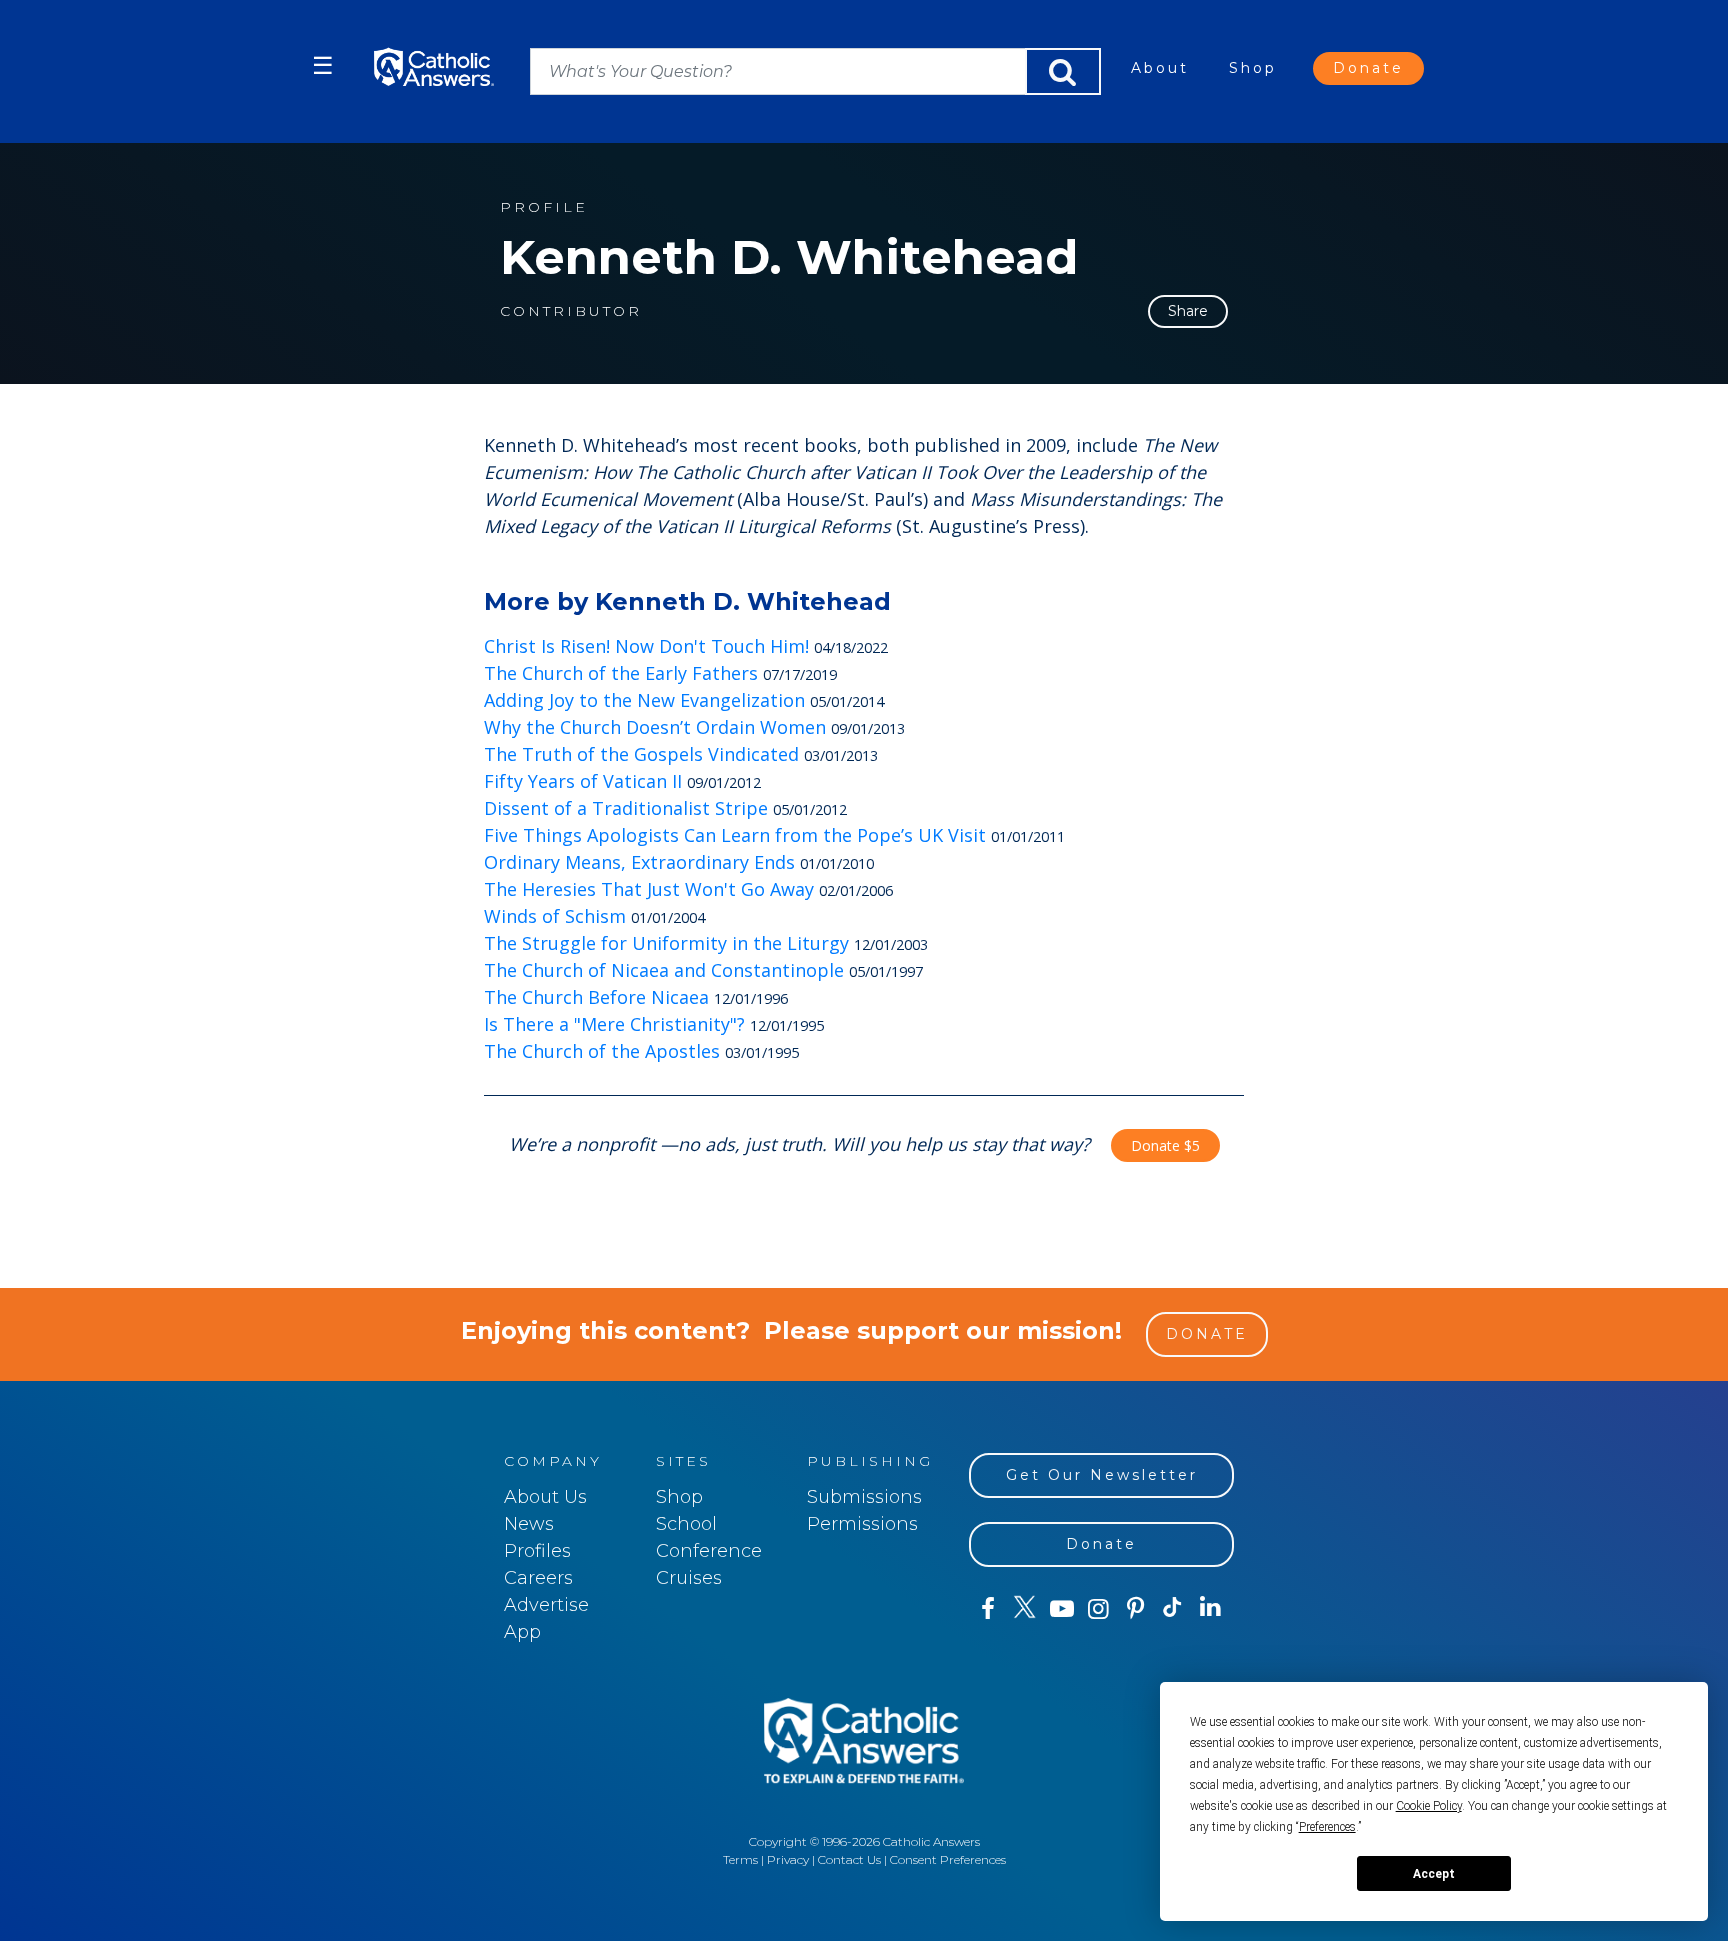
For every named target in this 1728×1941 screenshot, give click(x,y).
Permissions (862, 1524)
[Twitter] (1024, 1609)
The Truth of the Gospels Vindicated (641, 754)
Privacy (788, 1859)
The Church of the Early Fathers (621, 673)
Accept (1434, 1874)
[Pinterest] (1135, 1609)
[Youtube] (1061, 1609)
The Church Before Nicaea (596, 997)
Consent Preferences (948, 1859)
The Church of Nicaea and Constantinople (664, 970)
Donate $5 (1165, 1145)
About (1160, 68)
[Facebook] (987, 1609)
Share (1188, 311)
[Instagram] (1098, 1609)
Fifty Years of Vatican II (583, 781)
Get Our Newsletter (1102, 1475)
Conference (709, 1551)
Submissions (864, 1497)
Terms (740, 1859)
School (686, 1524)
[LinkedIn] (1210, 1608)
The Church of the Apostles (602, 1051)
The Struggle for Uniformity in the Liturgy (666, 943)
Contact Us (849, 1859)
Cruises (689, 1578)
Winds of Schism (555, 916)
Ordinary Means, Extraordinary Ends (639, 862)
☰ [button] (323, 65)
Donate (1368, 68)
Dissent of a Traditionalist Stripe (626, 808)
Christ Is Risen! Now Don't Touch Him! (646, 646)
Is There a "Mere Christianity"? (614, 1024)
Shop (1253, 68)
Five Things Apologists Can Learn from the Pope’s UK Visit (735, 835)
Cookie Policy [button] (1429, 1806)
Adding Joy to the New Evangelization (644, 700)
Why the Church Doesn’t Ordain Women (655, 727)
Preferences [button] (1327, 1827)
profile (544, 207)
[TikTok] (1172, 1609)
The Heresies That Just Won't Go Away (649, 889)
